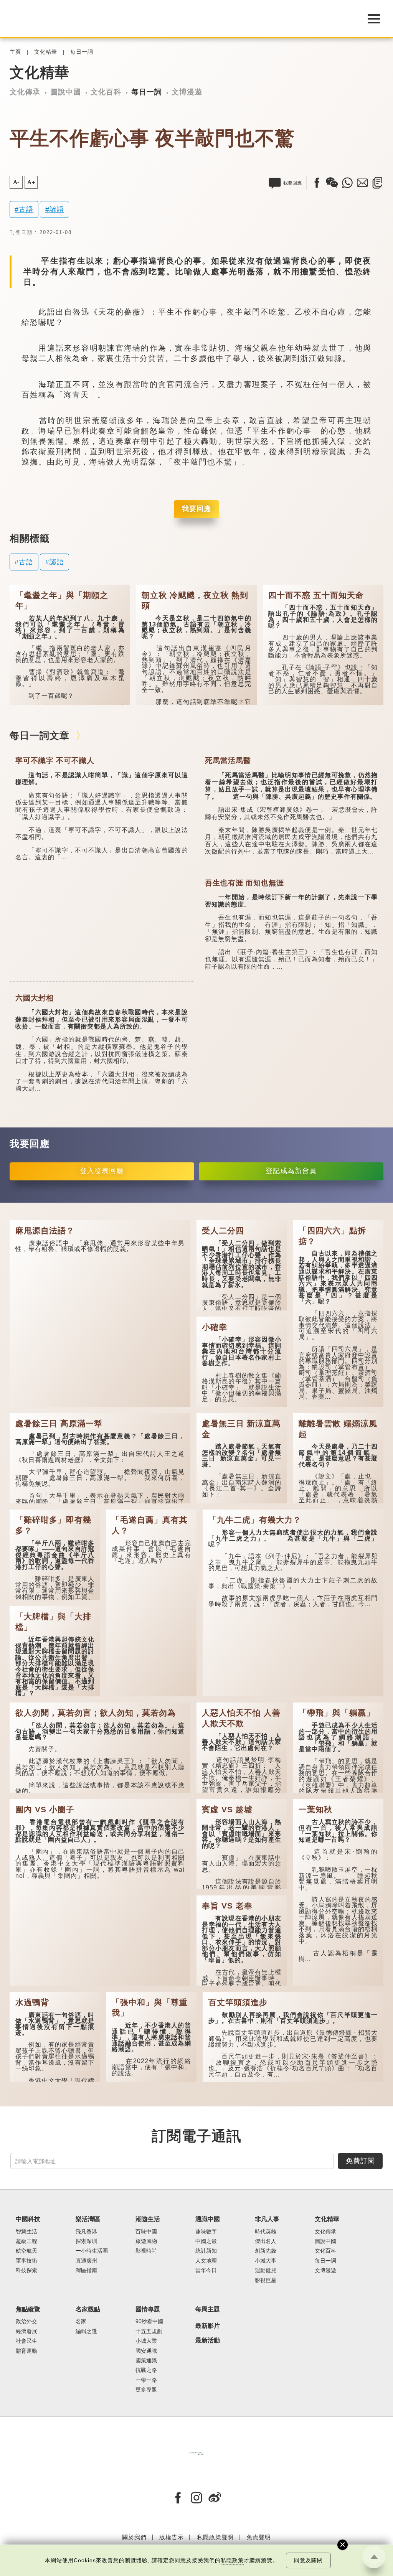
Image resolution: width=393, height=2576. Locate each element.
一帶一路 (146, 2380)
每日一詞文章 (40, 735)
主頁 (15, 52)
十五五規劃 (149, 2331)
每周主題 (208, 2309)
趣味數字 (206, 2232)
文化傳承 (25, 92)
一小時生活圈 (92, 2251)
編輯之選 (86, 2331)
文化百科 (106, 92)
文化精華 (46, 52)
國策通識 (146, 2361)
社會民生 (26, 2341)
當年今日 (206, 2270)
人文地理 (206, 2261)
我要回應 (196, 509)
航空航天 (26, 2251)
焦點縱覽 (28, 2309)
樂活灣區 (88, 2219)
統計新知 (206, 2251)
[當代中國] (196, 2453)
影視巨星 (266, 2280)
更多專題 (146, 2390)
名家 (81, 2321)
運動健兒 (266, 2270)
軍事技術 (26, 2261)
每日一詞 (82, 52)
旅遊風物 (146, 2241)
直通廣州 (86, 2261)
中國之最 (206, 2241)
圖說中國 (66, 92)
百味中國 (146, 2232)
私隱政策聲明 (215, 2537)
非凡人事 (267, 2219)
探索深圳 (86, 2241)
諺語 (57, 209)
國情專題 (148, 2309)
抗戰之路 (146, 2370)
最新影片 (208, 2326)
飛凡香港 (86, 2232)
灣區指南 (86, 2270)
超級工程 (26, 2241)
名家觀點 (88, 2309)
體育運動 (26, 2351)
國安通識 (146, 2351)
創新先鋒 (266, 2251)
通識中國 (208, 2219)
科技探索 (26, 2270)
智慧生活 (26, 2232)
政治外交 (26, 2321)
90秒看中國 (149, 2321)
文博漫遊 (187, 92)
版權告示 (172, 2537)
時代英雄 (266, 2232)
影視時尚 (146, 2251)
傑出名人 (266, 2241)
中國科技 (28, 2219)
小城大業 (146, 2341)
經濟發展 (26, 2331)
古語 (26, 209)
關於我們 (134, 2537)
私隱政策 (232, 2560)
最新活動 (208, 2340)
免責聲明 (259, 2537)
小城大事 (266, 2261)
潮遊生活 (148, 2219)
